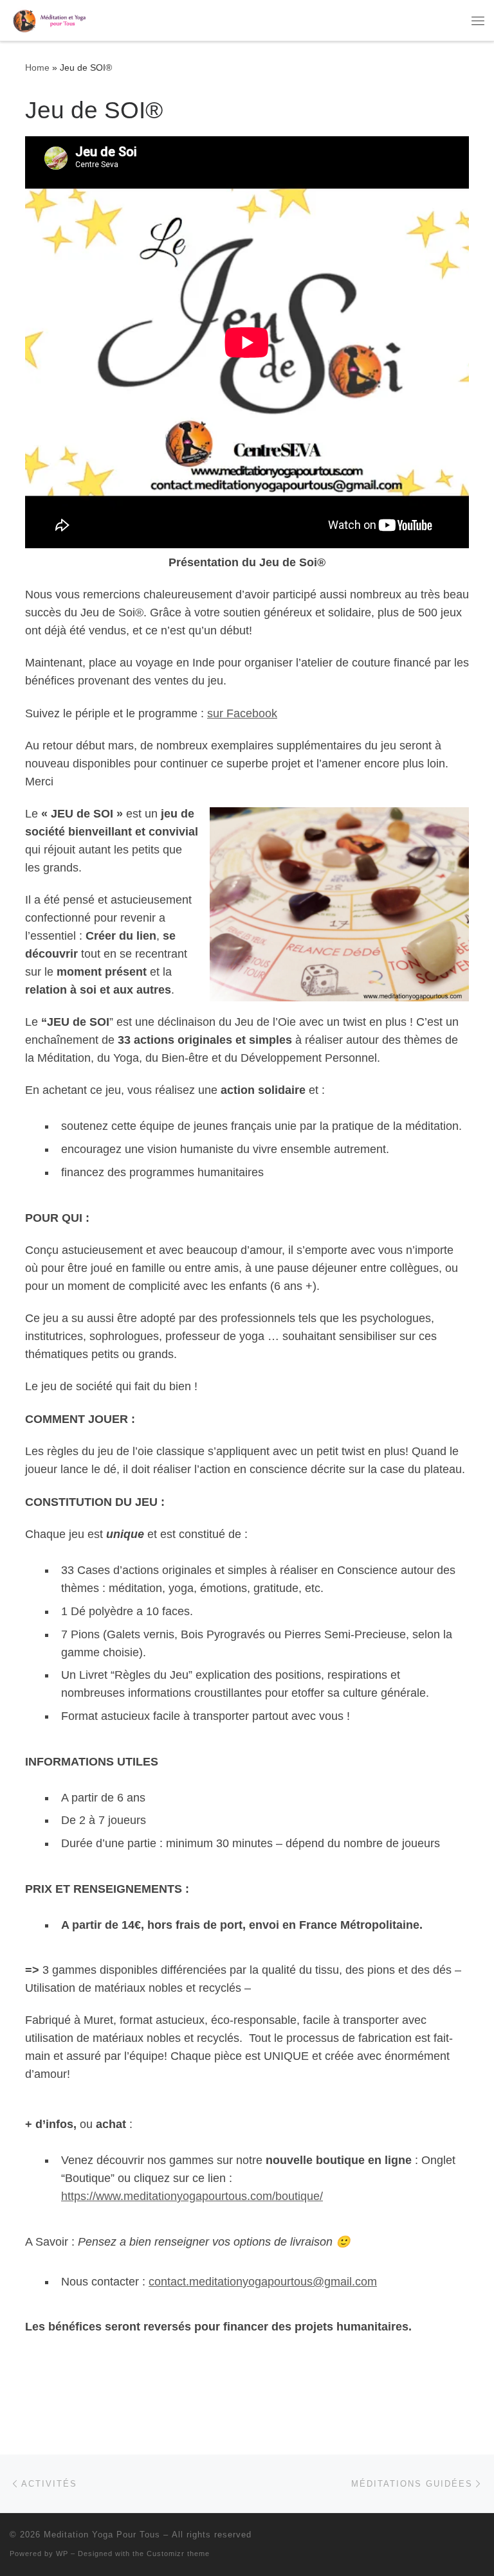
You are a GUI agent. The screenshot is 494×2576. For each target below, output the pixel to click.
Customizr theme (178, 2554)
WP (62, 2554)
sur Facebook (242, 713)
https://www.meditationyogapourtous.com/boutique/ (192, 2196)
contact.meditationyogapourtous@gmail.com (263, 2282)
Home (37, 67)
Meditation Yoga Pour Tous (102, 2535)
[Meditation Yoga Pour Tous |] (50, 19)
